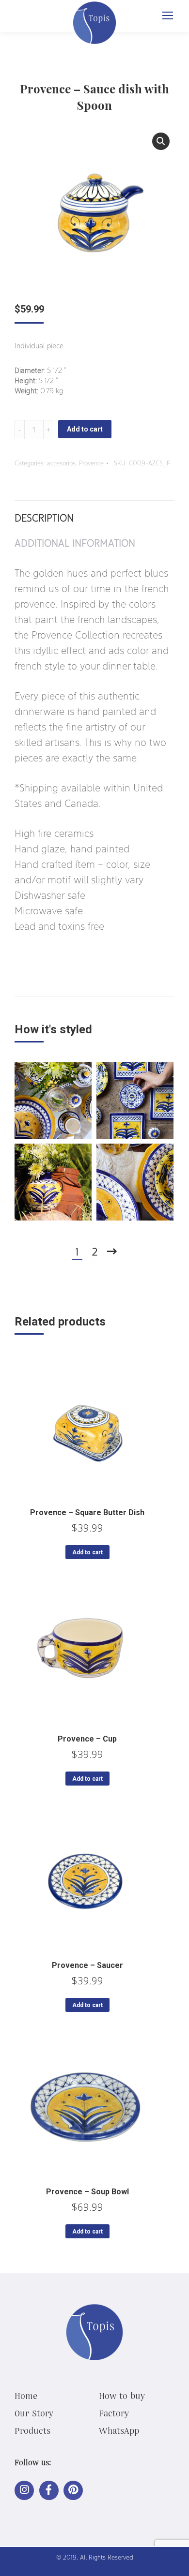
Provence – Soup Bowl (87, 2192)
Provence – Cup (87, 1739)
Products (32, 2430)
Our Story (34, 2413)
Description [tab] (44, 518)
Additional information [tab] (75, 543)
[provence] (135, 1100)
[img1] (53, 1100)
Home (26, 2396)
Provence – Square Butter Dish (87, 1512)
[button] (161, 141)
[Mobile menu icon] (168, 15)
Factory (114, 2413)
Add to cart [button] (87, 1552)
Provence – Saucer (87, 1965)
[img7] (53, 1182)
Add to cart (85, 429)
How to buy (122, 2396)
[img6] (135, 1182)
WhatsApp (119, 2430)
